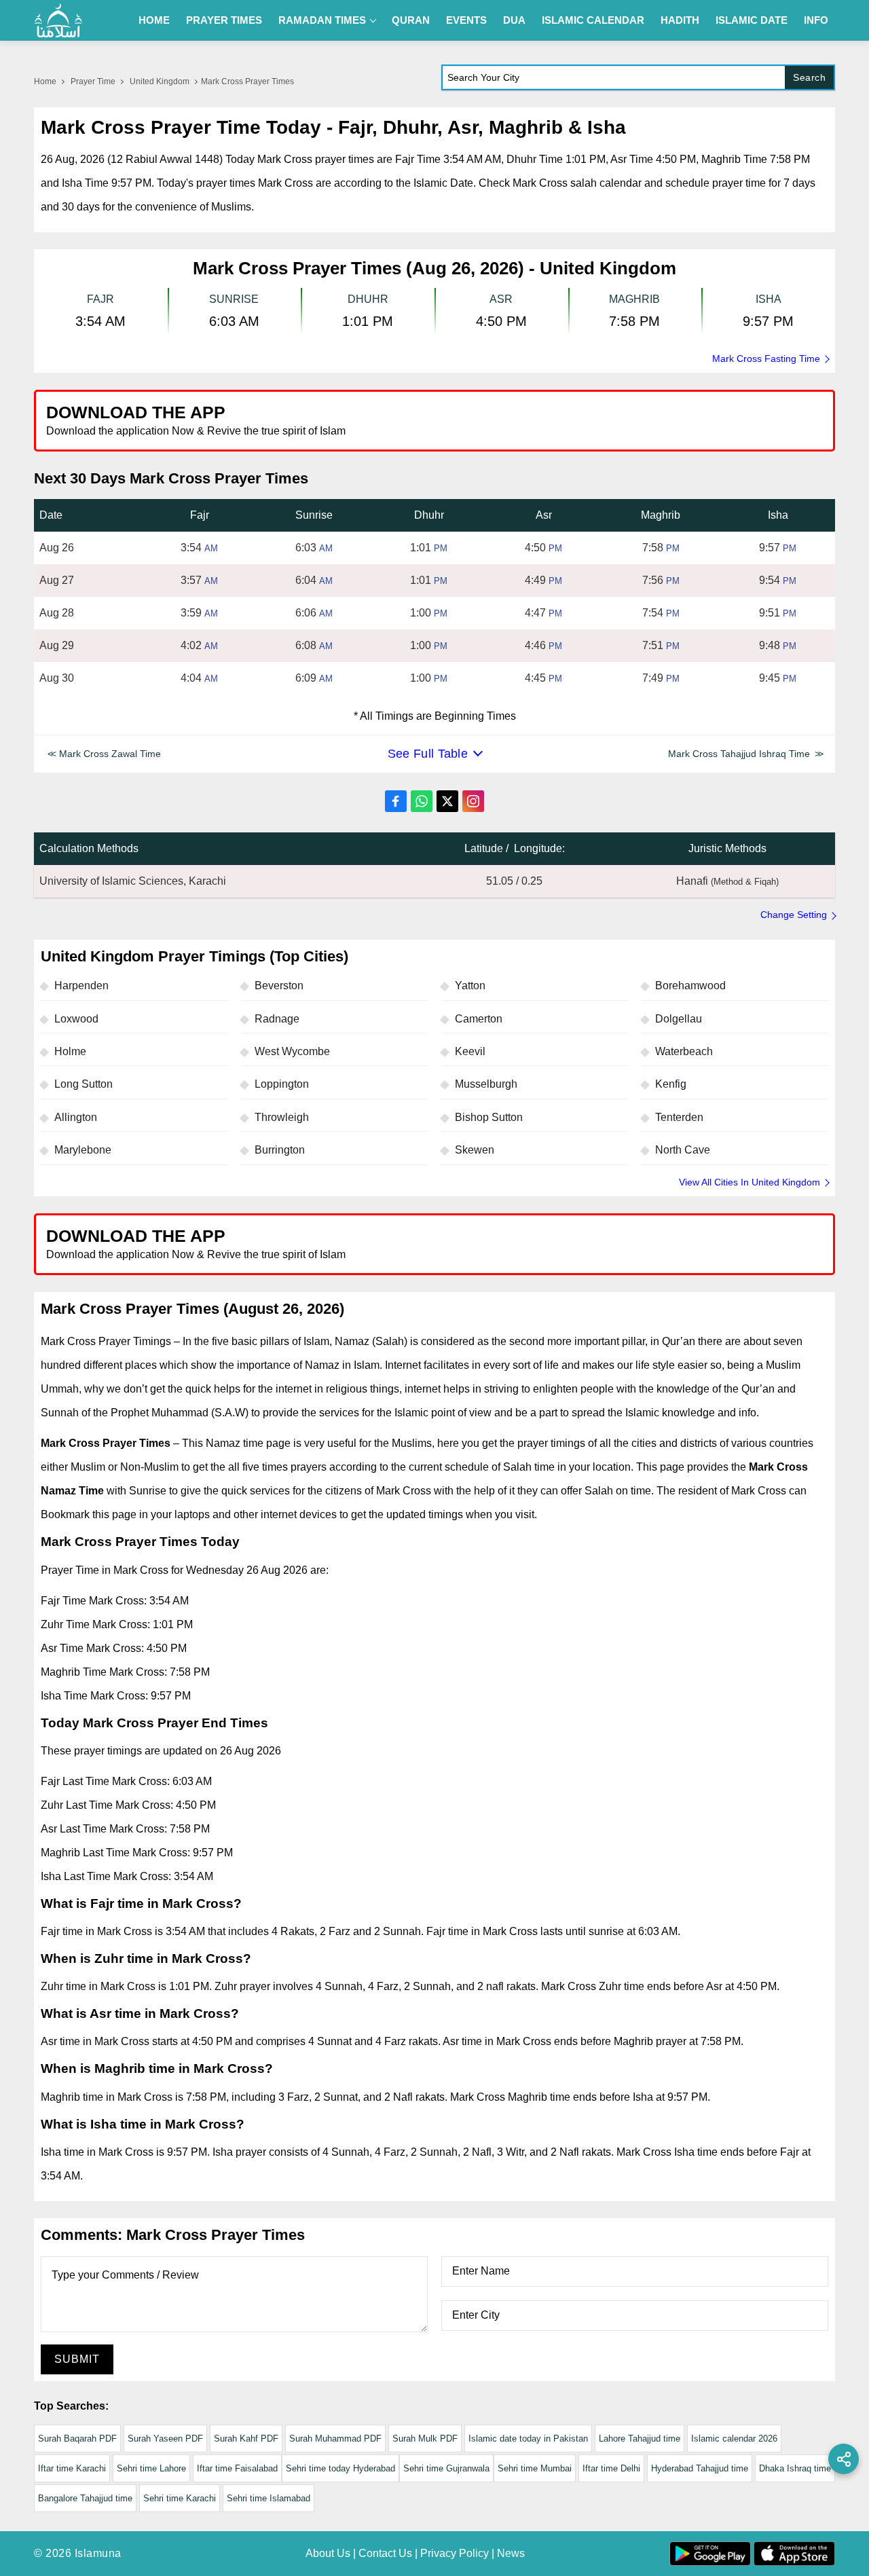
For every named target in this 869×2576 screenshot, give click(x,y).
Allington (76, 1117)
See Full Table (428, 754)
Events (466, 20)
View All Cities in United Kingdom (750, 1182)
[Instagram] (473, 801)
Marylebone (83, 1150)
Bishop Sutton (489, 1117)
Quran (411, 20)
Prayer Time (93, 81)
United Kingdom (160, 81)
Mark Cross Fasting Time (766, 358)
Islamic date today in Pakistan (528, 2439)
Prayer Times (224, 20)
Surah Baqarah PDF (77, 2439)
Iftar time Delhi (611, 2468)
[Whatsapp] (422, 801)
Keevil (470, 1051)
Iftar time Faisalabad (237, 2468)
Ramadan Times (322, 20)
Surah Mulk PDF (425, 2439)
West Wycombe (292, 1051)
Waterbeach (684, 1051)
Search (809, 77)
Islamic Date (752, 20)
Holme (70, 1051)
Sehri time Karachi (180, 2498)
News (511, 2553)
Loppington (282, 1084)
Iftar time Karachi (72, 2468)
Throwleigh (282, 1117)
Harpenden (81, 986)
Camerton (479, 1019)
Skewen (475, 1150)
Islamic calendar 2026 (734, 2439)
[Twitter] (447, 801)
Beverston (279, 986)
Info (816, 20)
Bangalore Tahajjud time (85, 2498)
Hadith (680, 20)
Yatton (470, 986)
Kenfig (671, 1084)
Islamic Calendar (593, 20)
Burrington (280, 1150)
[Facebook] (396, 801)
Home (154, 20)
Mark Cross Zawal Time (110, 754)
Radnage (277, 1019)
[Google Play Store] (634, 420)
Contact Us (385, 2553)
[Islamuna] (58, 20)
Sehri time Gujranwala (446, 2468)
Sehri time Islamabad (269, 2498)
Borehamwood (690, 986)
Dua (514, 20)
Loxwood (76, 1019)
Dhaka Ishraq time (795, 2468)
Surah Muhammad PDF (335, 2439)
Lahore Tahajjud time (640, 2439)
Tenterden (679, 1117)
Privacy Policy (455, 2553)
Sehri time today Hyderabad (340, 2468)
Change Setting (794, 915)
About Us (328, 2553)
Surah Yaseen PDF (165, 2439)
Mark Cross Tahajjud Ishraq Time (739, 754)
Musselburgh (486, 1084)
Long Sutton (84, 1084)
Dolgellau (679, 1019)
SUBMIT (77, 2359)
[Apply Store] (762, 420)
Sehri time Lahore (151, 2468)
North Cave (683, 1150)
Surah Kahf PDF (246, 2439)
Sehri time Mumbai (535, 2468)
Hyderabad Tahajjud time (700, 2468)
